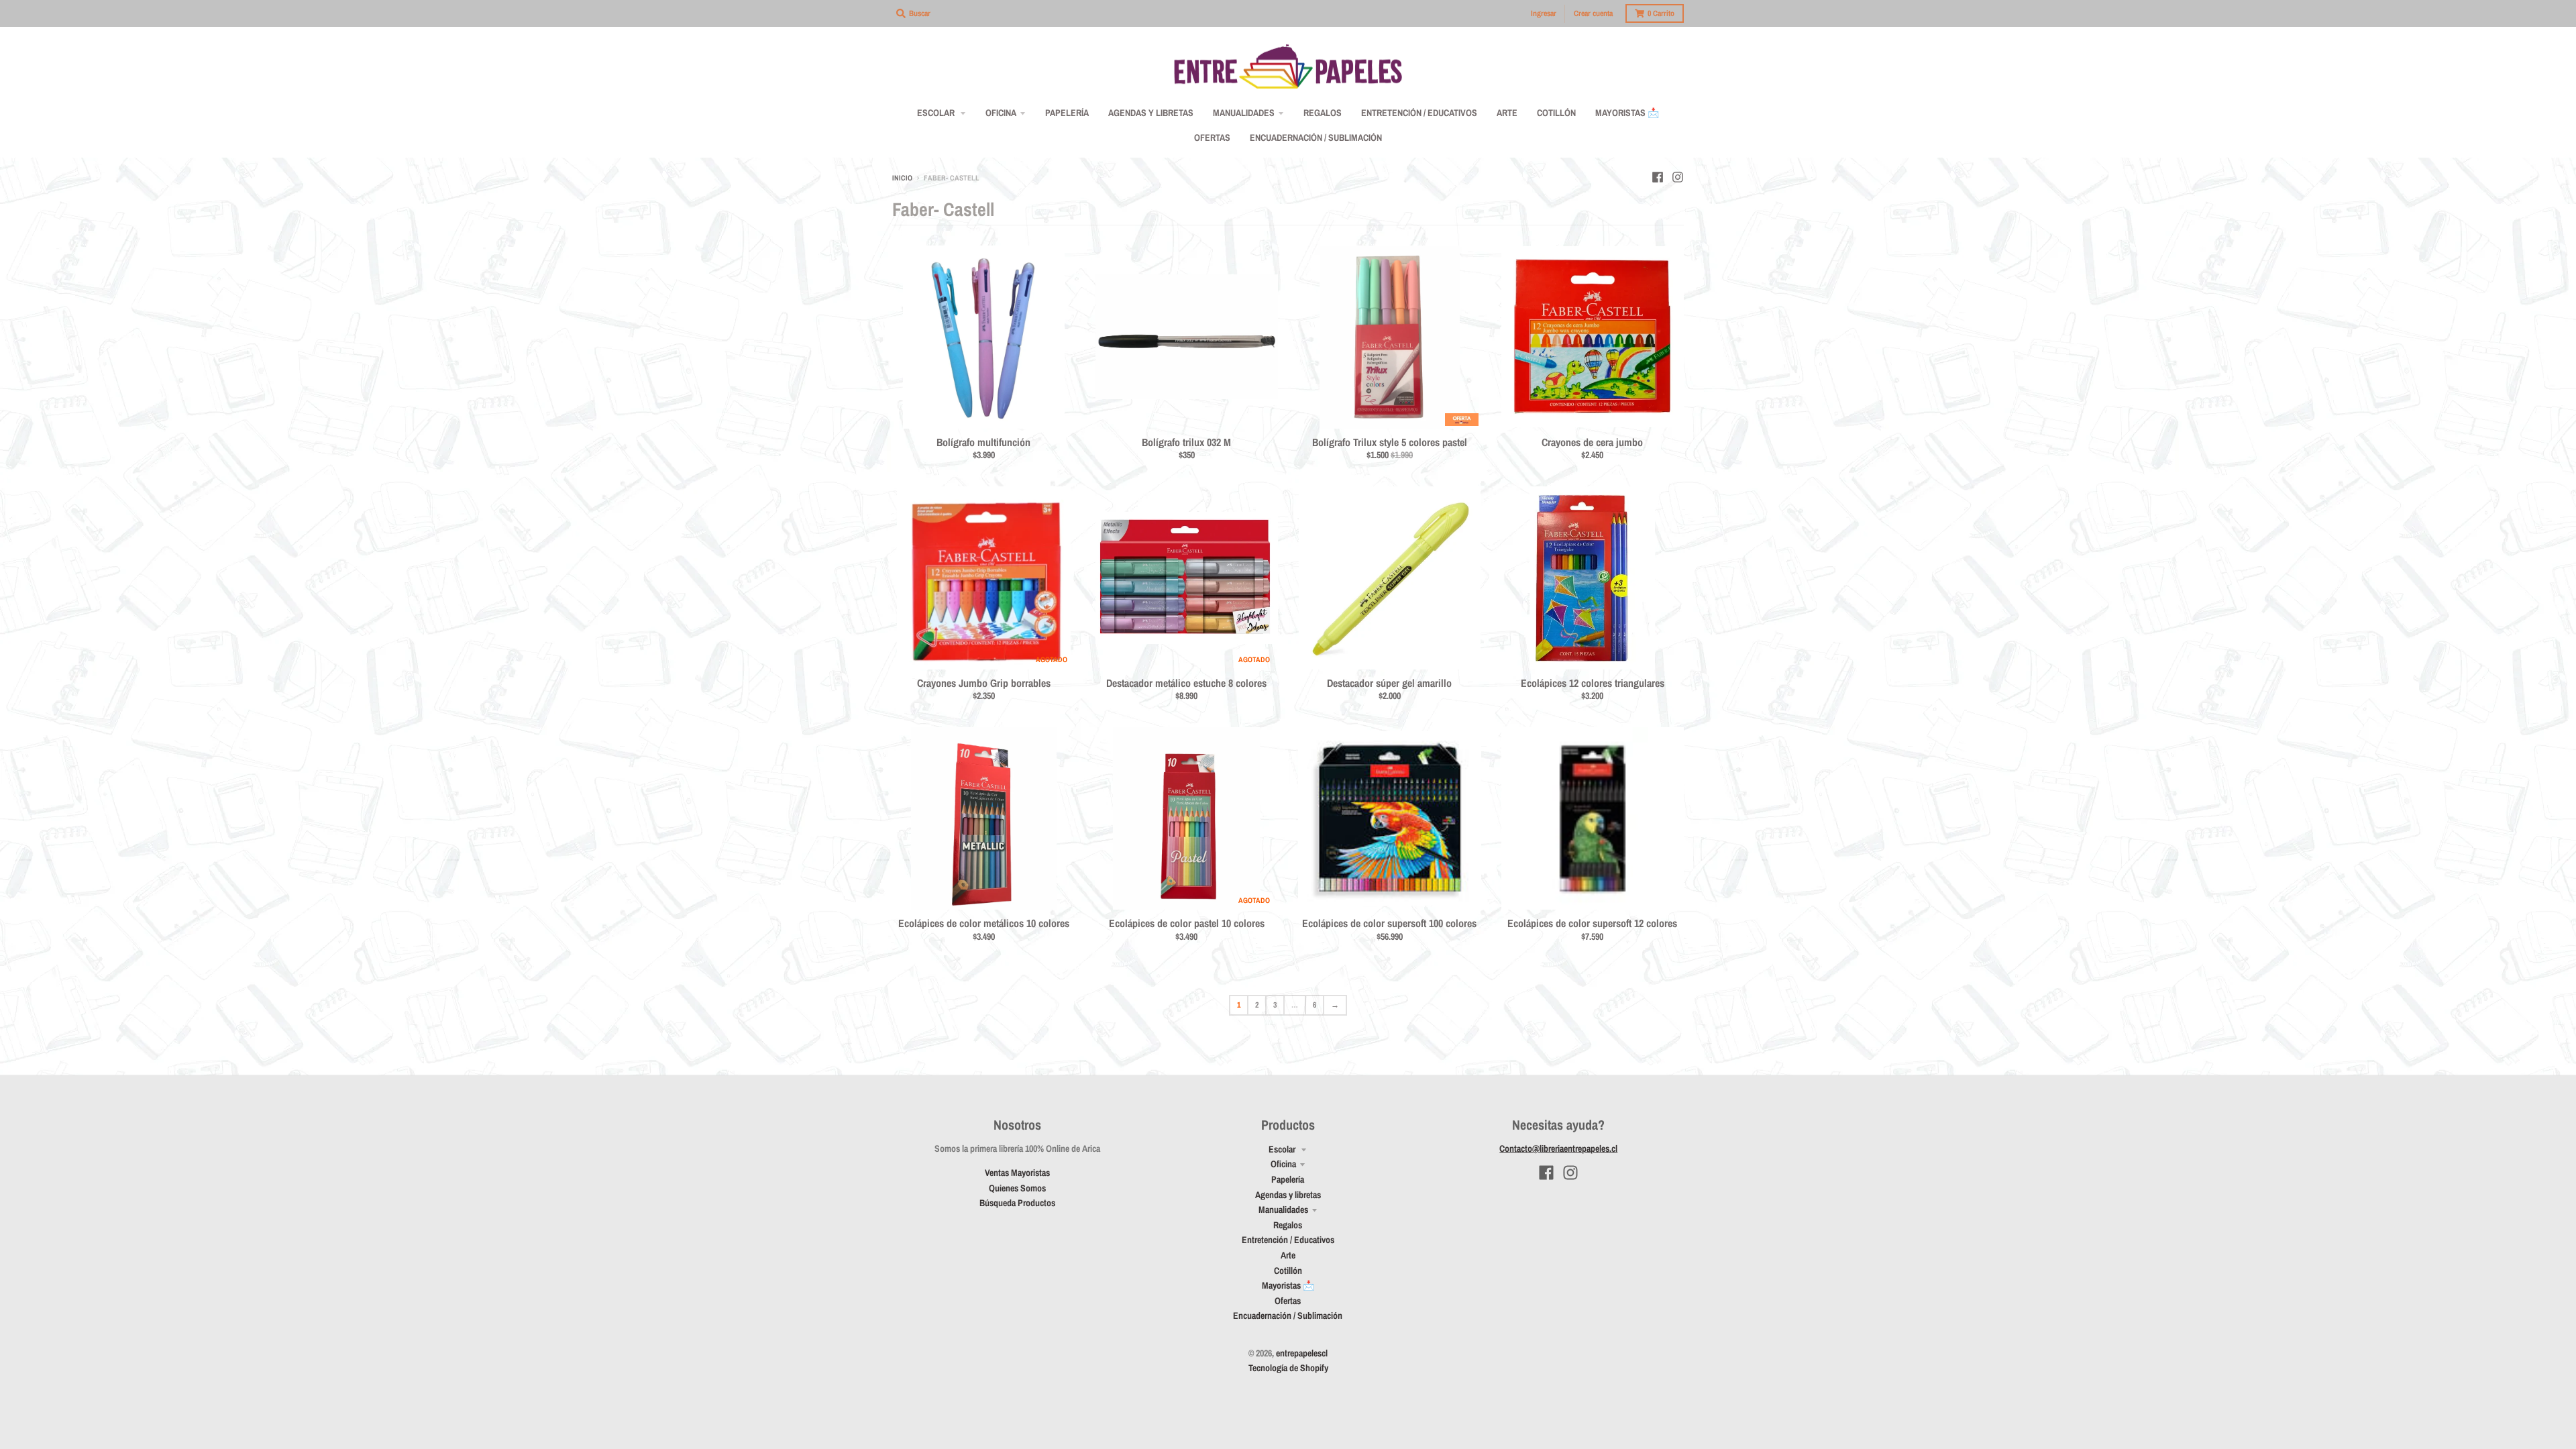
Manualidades (1283, 1210)
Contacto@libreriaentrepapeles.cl (1558, 1148)
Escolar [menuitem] (937, 113)
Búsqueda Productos (1017, 1203)
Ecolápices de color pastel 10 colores (1187, 923)
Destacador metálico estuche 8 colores (1186, 683)
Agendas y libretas (1288, 1195)
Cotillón (1288, 1271)
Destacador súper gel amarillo (1389, 683)
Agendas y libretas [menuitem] (1151, 113)
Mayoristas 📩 (1288, 1285)
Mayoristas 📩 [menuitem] (1627, 113)
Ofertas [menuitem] (1212, 138)
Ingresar (1544, 13)
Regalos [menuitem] (1323, 113)
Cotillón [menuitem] (1556, 113)
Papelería (1288, 1179)
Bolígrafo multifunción (983, 442)
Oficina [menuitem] (1001, 113)
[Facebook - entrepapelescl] (1658, 177)
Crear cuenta (1593, 13)
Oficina (1283, 1164)
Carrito (1661, 13)
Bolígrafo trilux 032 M (1186, 442)
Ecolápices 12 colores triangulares (1593, 683)
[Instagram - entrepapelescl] (1678, 177)
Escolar (1283, 1149)
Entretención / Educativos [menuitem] (1419, 113)
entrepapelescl (1302, 1353)
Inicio (902, 178)
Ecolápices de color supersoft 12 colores (1592, 923)
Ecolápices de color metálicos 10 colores (984, 923)
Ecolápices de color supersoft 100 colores (1389, 923)
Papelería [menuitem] (1067, 113)
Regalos (1288, 1225)
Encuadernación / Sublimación (1288, 1316)
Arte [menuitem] (1507, 113)
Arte (1288, 1255)
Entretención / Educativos (1288, 1240)
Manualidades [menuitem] (1244, 113)
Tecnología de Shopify (1288, 1368)
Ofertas (1288, 1301)
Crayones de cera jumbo (1592, 442)
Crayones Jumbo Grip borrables (984, 683)
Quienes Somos (1017, 1188)
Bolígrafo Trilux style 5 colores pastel (1390, 442)
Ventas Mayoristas (1017, 1173)
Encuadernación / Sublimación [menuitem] (1316, 138)
